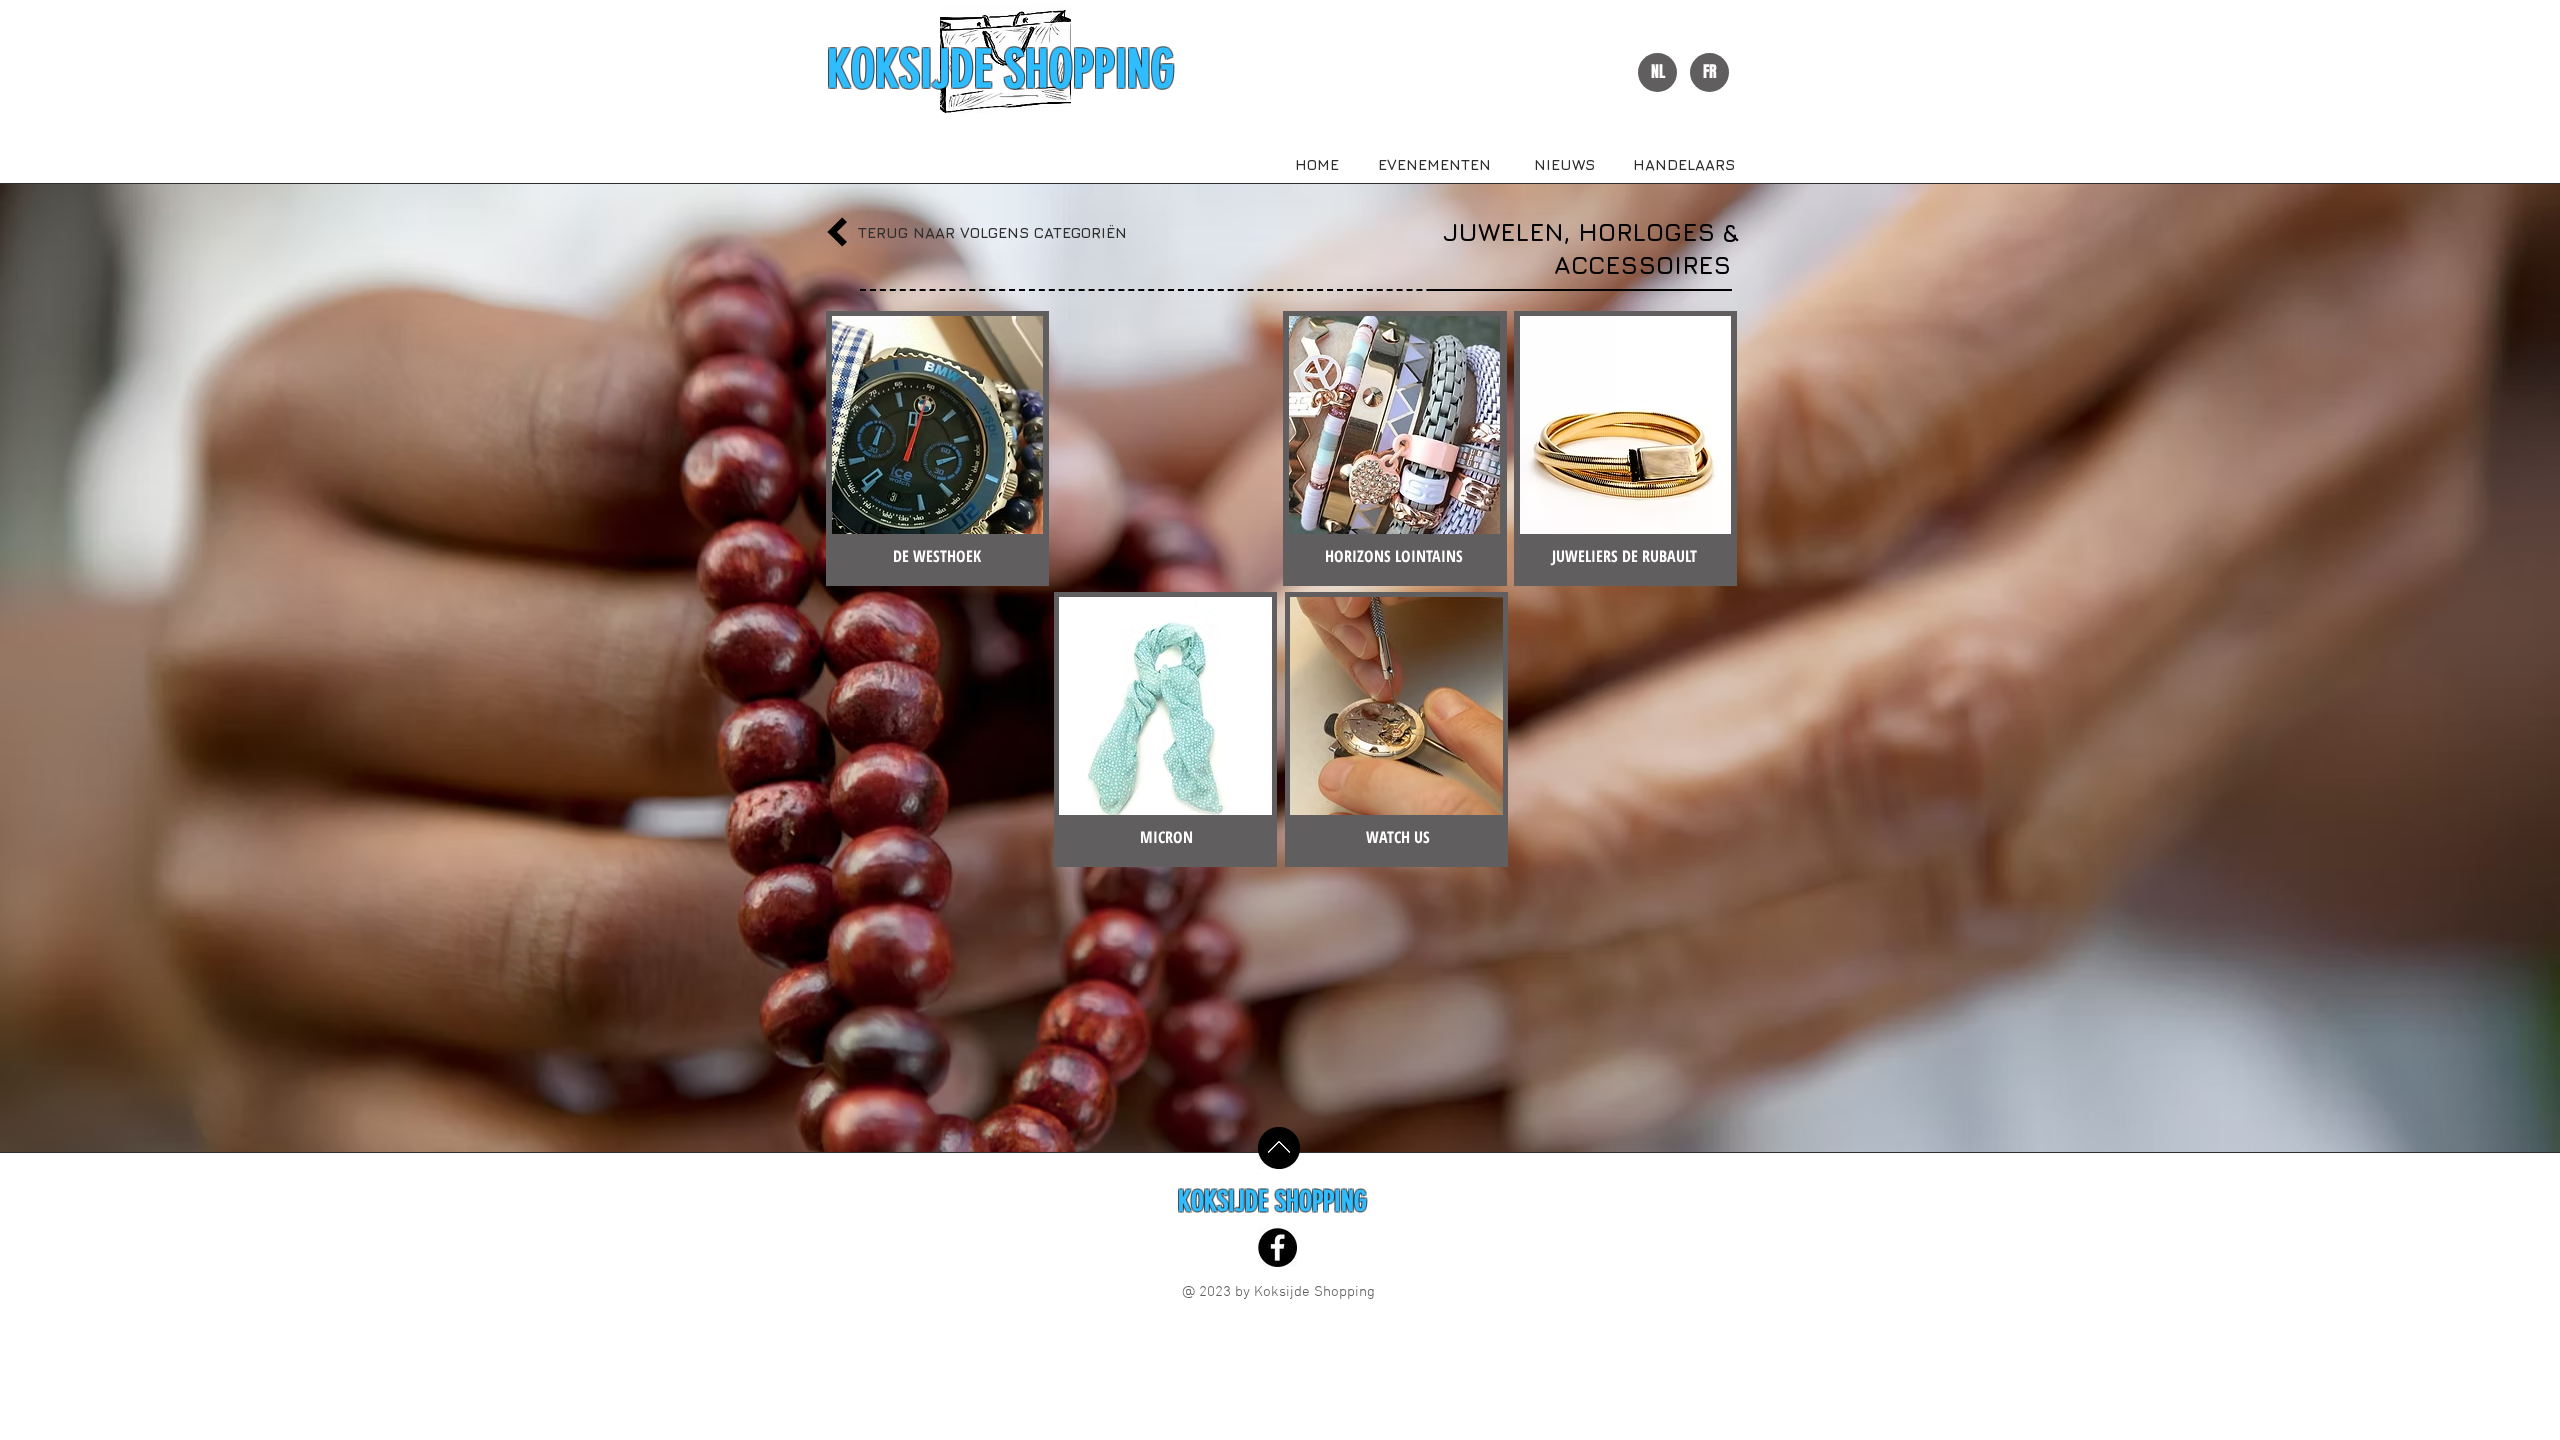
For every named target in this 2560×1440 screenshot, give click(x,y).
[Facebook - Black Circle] (1277, 1247)
